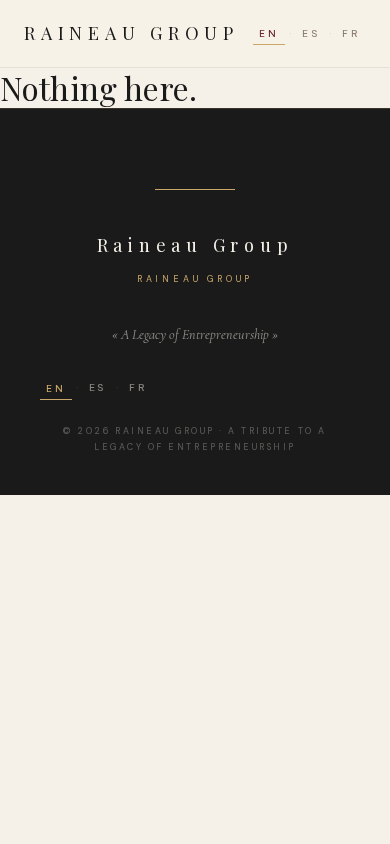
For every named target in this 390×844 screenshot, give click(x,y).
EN (269, 33)
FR (351, 33)
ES (311, 33)
